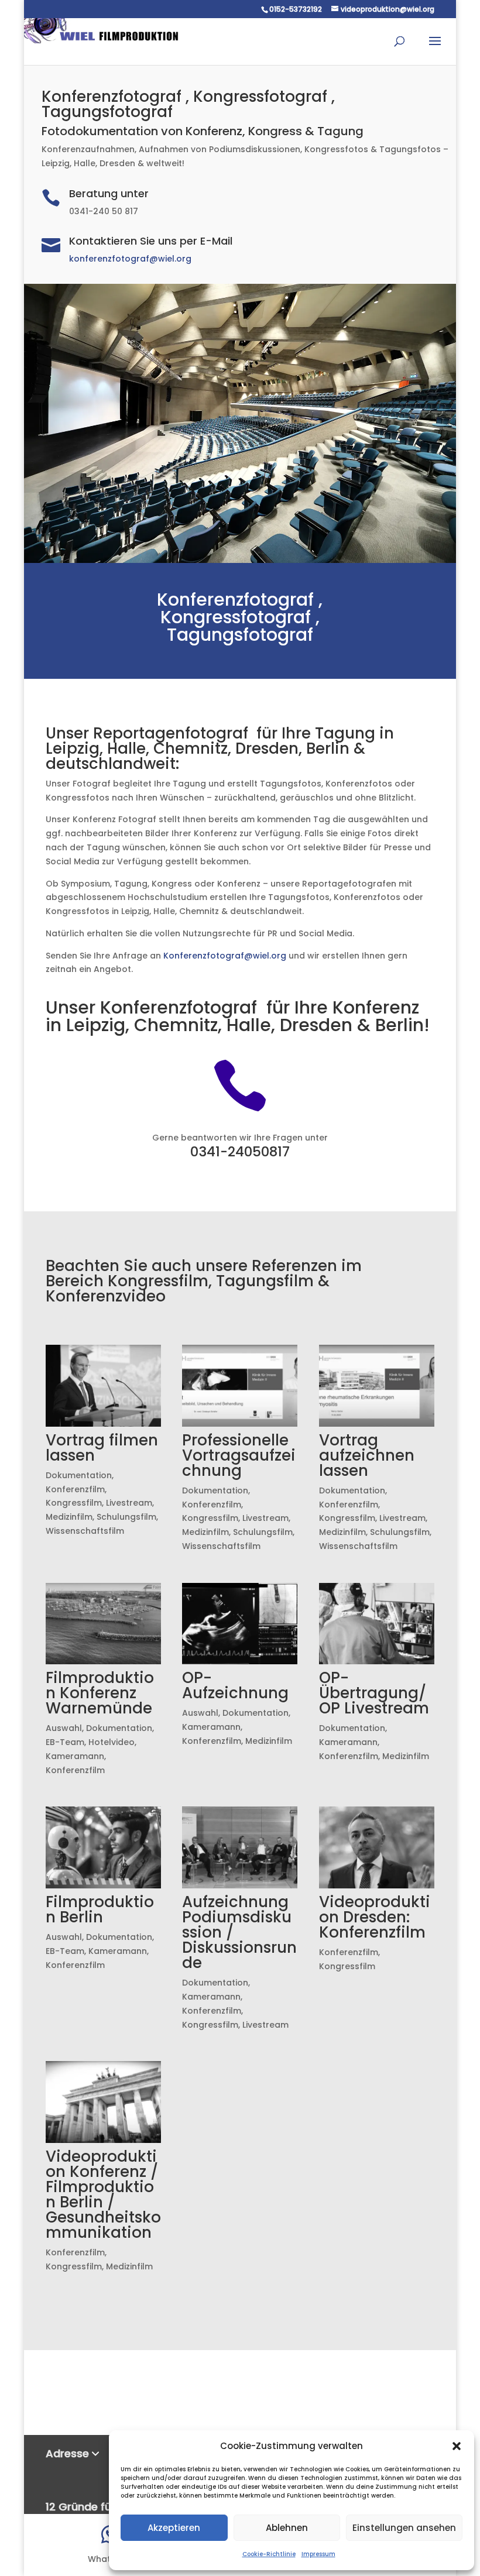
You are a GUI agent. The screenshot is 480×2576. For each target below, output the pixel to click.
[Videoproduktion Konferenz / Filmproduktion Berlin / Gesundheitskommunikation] (103, 2102)
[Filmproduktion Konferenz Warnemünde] (103, 1624)
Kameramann (75, 1756)
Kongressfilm (74, 1503)
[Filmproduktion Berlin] (103, 1847)
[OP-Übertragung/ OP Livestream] (377, 1624)
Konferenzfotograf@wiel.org (225, 956)
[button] (457, 2446)
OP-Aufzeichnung (235, 1685)
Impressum (318, 2554)
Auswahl (64, 1728)
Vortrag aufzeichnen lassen (367, 1455)
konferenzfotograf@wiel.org (130, 259)
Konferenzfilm (75, 1489)
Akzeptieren (174, 2528)
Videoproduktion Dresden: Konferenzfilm (375, 1917)
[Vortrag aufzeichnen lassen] (377, 1386)
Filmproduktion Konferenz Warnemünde (100, 1693)
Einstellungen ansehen (404, 2528)
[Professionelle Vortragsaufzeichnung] (240, 1386)
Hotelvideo (112, 1742)
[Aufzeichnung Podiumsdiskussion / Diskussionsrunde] (240, 1847)
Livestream (129, 1503)
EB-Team (65, 1742)
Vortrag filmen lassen (102, 1448)
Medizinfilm (69, 1517)
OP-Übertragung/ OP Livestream (374, 1693)
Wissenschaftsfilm (85, 1531)
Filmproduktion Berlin (100, 1909)
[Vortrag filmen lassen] (103, 1386)
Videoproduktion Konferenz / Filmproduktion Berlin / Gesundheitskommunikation (103, 2194)
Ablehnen (287, 2528)
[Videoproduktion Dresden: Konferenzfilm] (377, 1847)
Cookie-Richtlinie (269, 2554)
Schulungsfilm (126, 1517)
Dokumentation (79, 1475)
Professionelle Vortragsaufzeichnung (239, 1455)
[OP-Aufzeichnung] (240, 1624)
